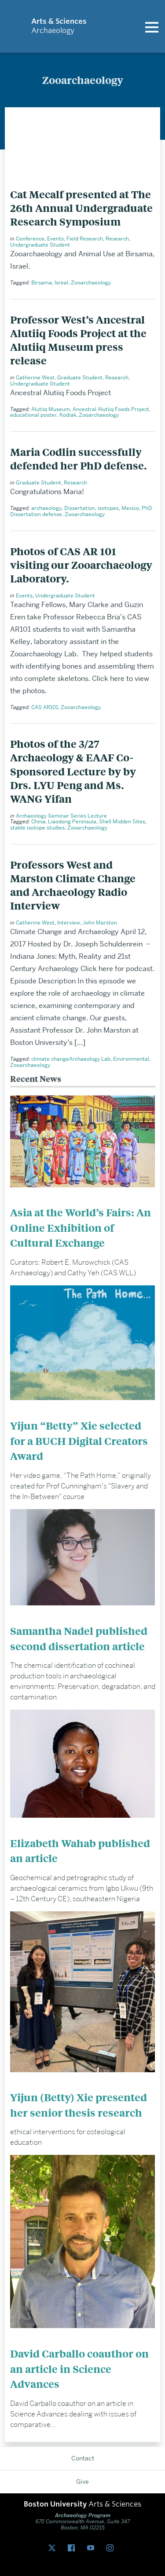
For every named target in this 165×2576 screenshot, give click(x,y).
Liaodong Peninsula (72, 821)
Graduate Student (80, 377)
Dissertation (80, 508)
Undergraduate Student (40, 245)
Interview (69, 922)
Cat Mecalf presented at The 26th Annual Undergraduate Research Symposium (81, 208)
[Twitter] (54, 2548)
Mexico (130, 508)
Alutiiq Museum (51, 409)
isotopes (108, 508)
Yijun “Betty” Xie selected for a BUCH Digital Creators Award (79, 1441)
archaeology (46, 508)
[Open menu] (152, 26)
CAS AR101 (45, 707)
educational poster (33, 415)
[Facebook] (73, 2548)
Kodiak (68, 415)
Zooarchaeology (91, 282)
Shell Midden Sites (122, 821)
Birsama (42, 282)
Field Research (85, 238)
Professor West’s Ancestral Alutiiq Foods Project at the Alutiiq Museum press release (78, 340)
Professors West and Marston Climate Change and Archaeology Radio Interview (73, 885)
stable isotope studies (37, 828)
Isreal (61, 282)
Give (82, 2481)
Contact (83, 2458)
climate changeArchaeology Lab (71, 1059)
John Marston (100, 922)
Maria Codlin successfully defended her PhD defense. (79, 458)
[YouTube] (92, 2548)
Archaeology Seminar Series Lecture (61, 816)
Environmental (131, 1059)
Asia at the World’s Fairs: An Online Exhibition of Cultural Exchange (81, 1227)
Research (117, 238)
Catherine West (35, 377)
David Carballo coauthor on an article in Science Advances (79, 2369)
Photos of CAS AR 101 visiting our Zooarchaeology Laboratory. (81, 565)
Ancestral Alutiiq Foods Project (111, 409)
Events (55, 238)
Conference (30, 238)
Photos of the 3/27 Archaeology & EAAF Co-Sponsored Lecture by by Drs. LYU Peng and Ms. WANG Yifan (73, 771)
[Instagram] (112, 2548)
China (38, 821)
